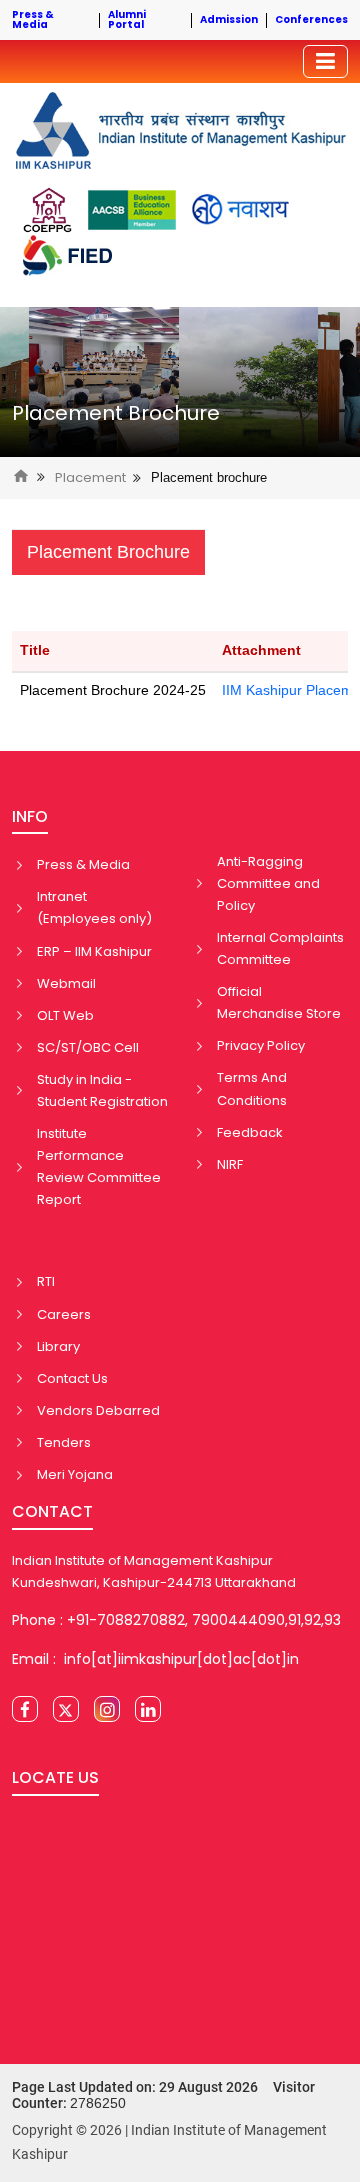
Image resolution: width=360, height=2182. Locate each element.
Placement (90, 478)
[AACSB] (132, 210)
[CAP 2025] (47, 210)
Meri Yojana (75, 1474)
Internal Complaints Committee (280, 948)
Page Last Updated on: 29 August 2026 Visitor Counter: (163, 2095)
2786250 (98, 2103)
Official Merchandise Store (279, 1002)
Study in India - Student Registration (102, 1090)
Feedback (250, 1132)
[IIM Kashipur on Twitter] (66, 1709)
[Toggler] (325, 61)
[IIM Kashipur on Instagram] (107, 1709)
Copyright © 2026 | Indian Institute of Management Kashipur (169, 2142)
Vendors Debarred (98, 1410)
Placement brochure (209, 477)
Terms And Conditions (252, 1088)
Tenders (64, 1442)
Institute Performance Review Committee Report (99, 1166)
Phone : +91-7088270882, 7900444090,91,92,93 (176, 1620)
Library (58, 1346)
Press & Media (83, 864)
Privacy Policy (261, 1045)
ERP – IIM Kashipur (94, 951)
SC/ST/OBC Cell (88, 1047)
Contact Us (72, 1378)
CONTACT (52, 1511)
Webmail (66, 983)
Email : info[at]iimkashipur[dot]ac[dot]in (155, 1659)
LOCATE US (55, 1777)
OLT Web (65, 1015)
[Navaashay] (240, 209)
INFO (30, 816)
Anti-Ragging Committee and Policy (268, 883)
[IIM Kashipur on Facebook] (25, 1709)
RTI (46, 1281)
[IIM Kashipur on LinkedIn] (148, 1709)
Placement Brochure (116, 413)
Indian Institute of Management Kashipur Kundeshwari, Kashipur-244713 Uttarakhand (154, 1571)
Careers (64, 1314)
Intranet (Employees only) (94, 907)
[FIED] (67, 255)
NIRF (230, 1164)
